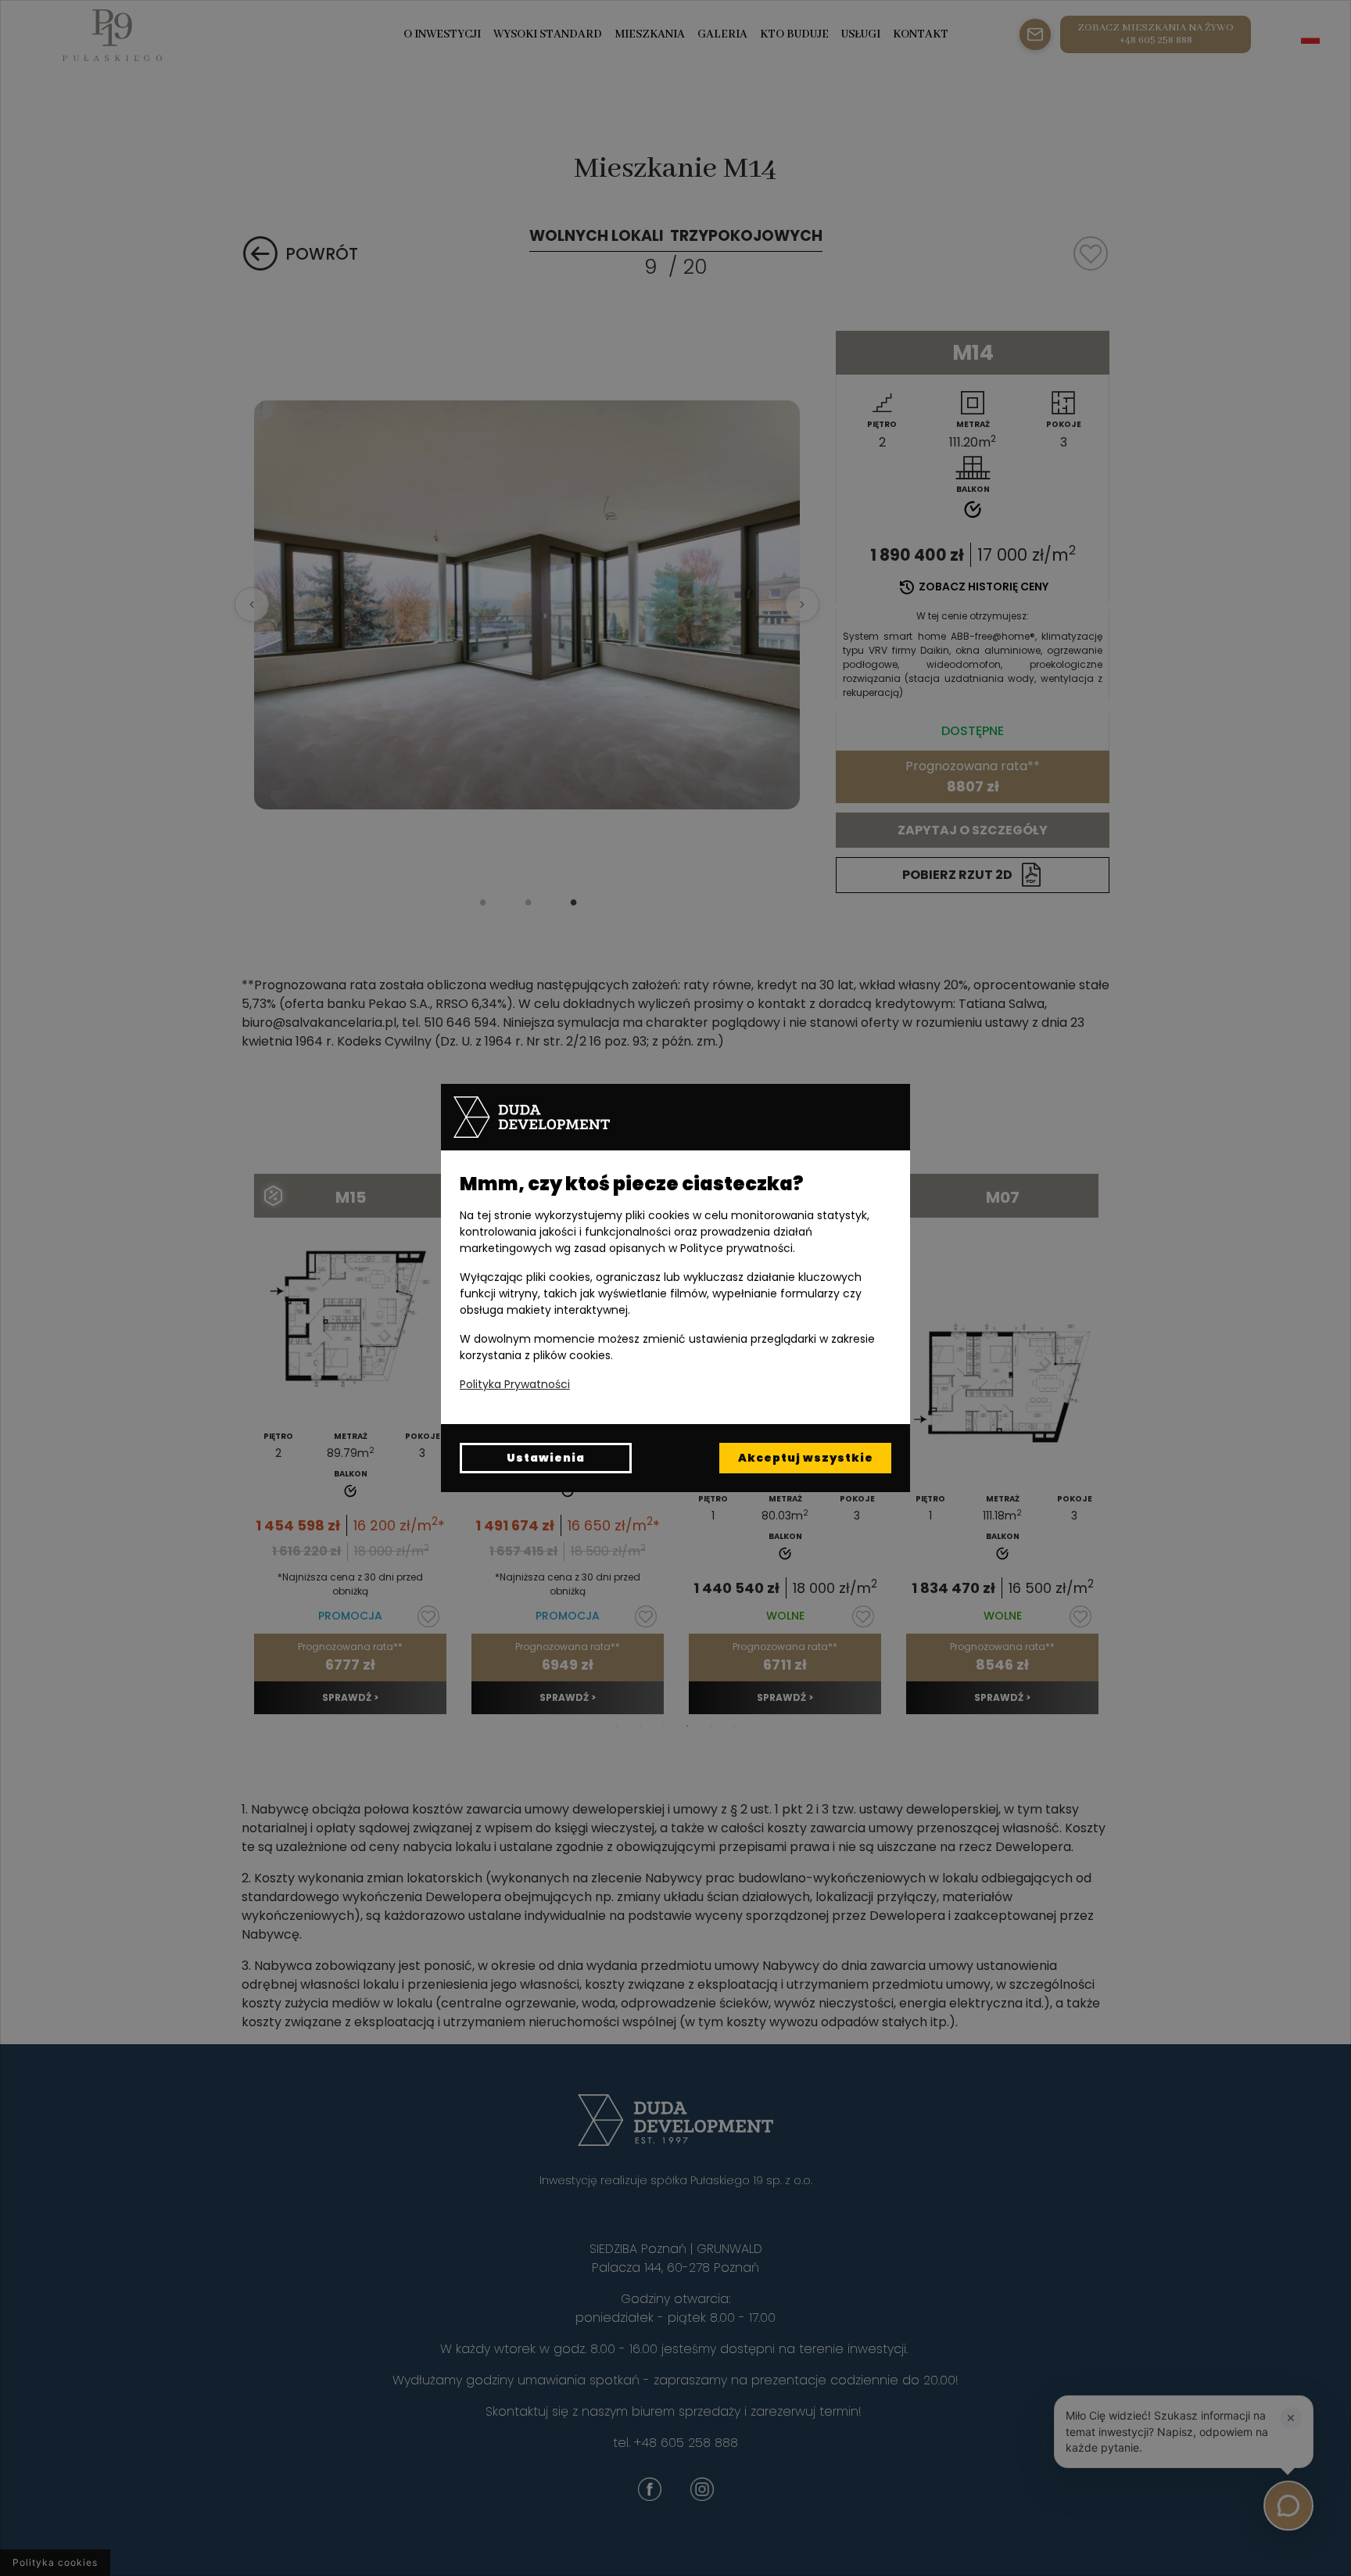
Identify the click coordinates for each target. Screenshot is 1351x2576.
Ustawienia (546, 1458)
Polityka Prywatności (515, 1384)
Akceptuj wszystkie (806, 1458)
